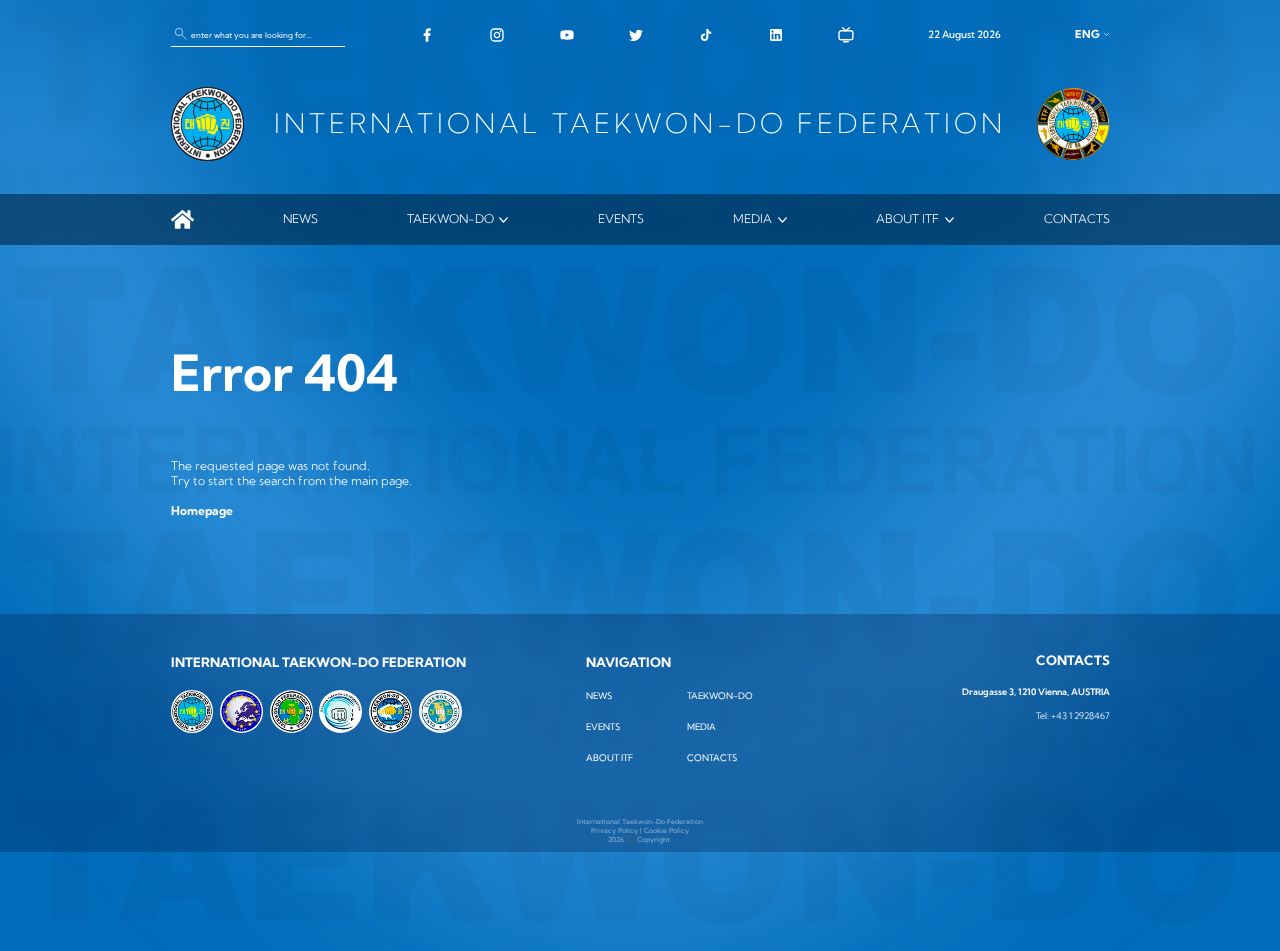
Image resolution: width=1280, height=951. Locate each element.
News (300, 218)
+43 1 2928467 (1080, 715)
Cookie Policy (666, 830)
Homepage (202, 510)
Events (621, 218)
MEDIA (752, 218)
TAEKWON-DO (450, 218)
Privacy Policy (614, 830)
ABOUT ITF (907, 218)
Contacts (1077, 218)
